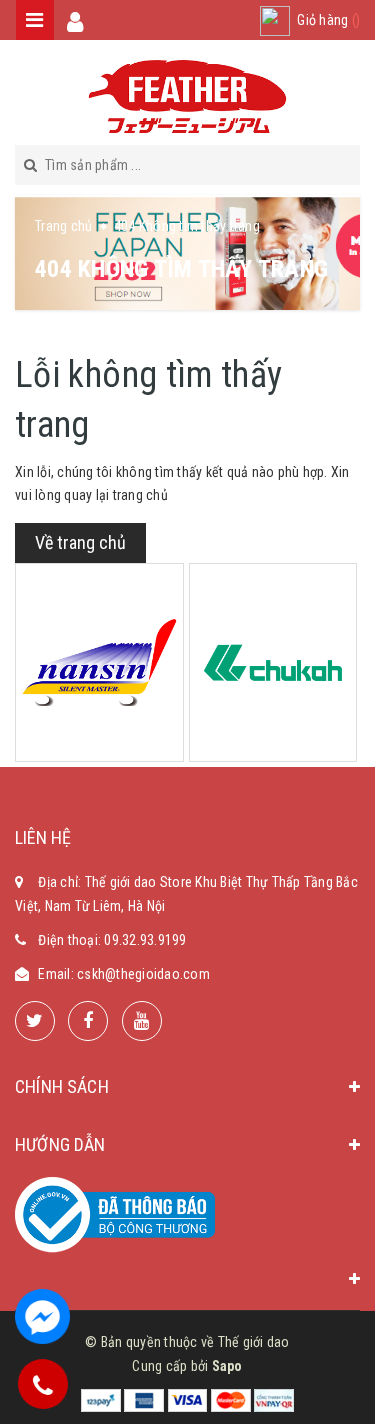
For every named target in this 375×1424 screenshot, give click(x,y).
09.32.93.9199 (145, 940)
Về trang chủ (80, 542)
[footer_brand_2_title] (273, 662)
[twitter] (35, 1021)
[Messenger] (42, 1316)
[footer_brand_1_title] (99, 663)
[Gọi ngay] (42, 1384)
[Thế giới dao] (188, 96)
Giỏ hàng (328, 20)
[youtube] (142, 1021)
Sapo (227, 1366)
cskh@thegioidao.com (143, 974)
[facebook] (88, 1021)
